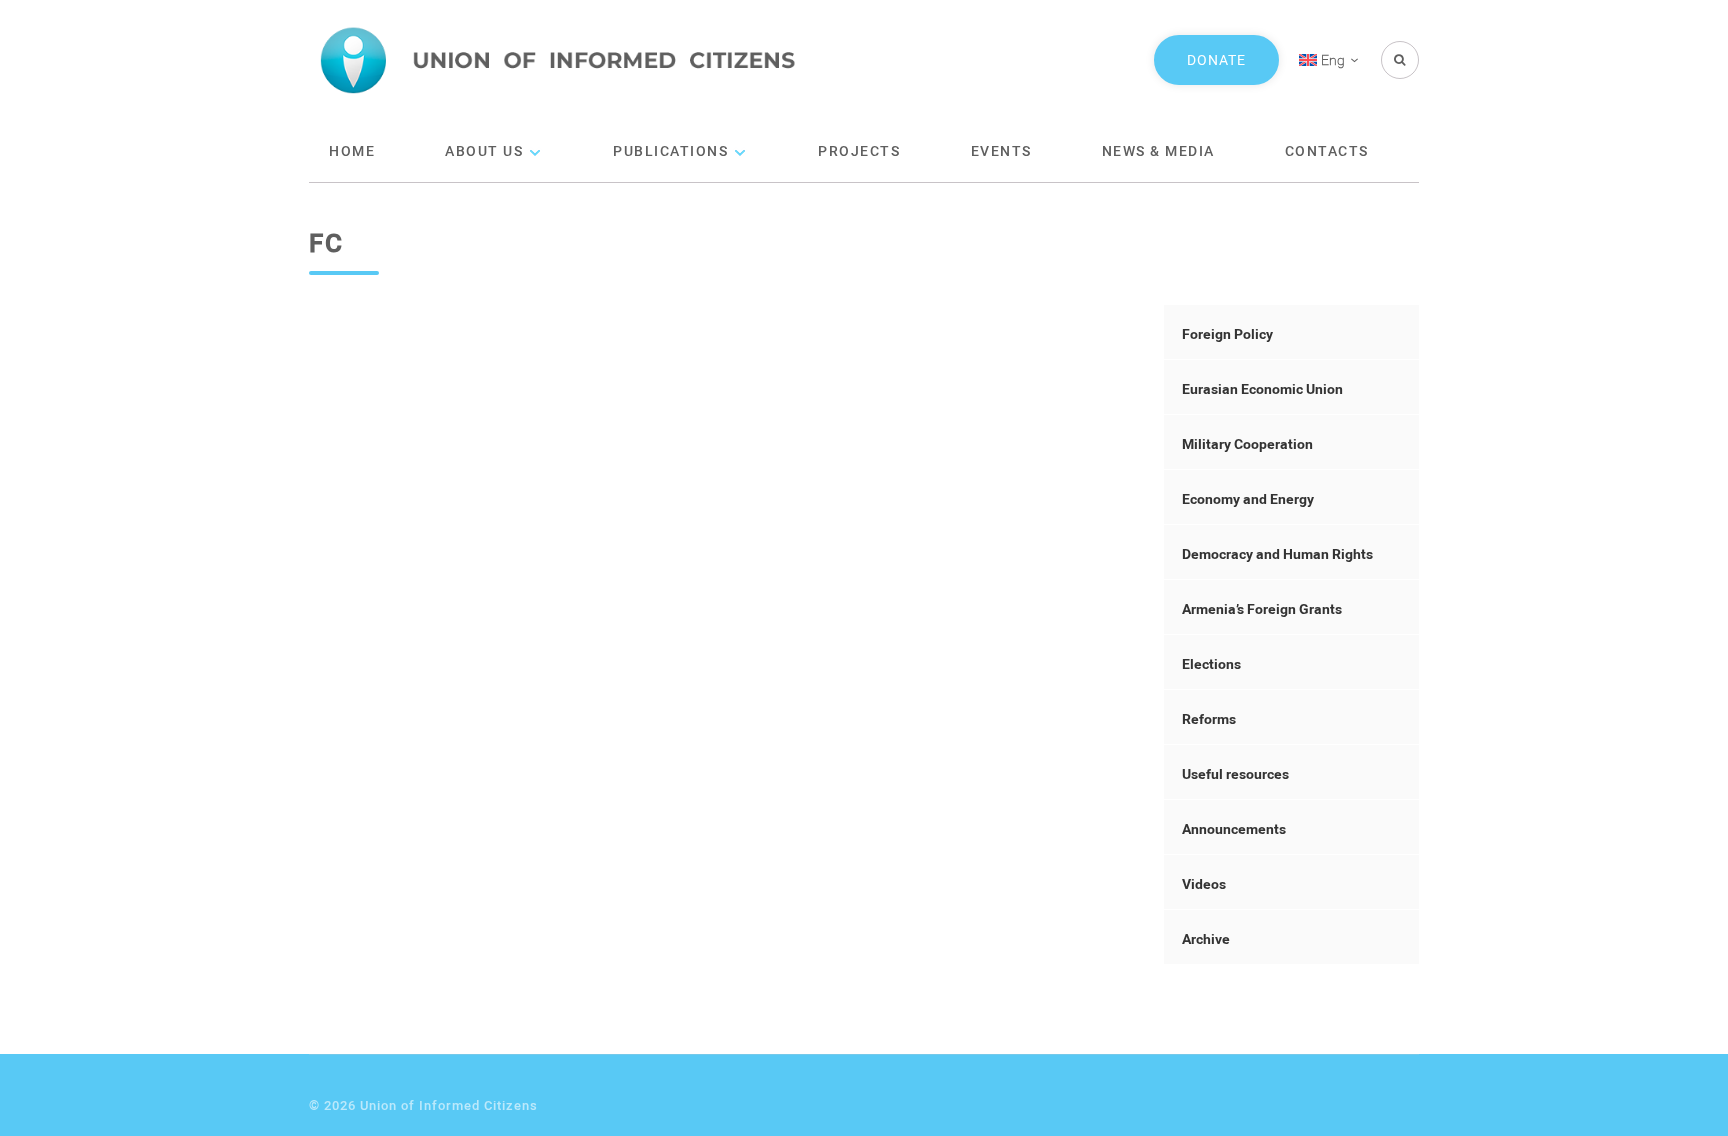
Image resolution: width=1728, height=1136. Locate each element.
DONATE (1216, 59)
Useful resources (1235, 773)
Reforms (1209, 718)
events (1001, 150)
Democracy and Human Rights (1277, 553)
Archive (1206, 938)
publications (670, 150)
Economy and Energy (1248, 498)
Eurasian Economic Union (1262, 388)
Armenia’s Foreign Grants (1262, 608)
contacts (1327, 150)
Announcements (1234, 828)
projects (859, 150)
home (352, 150)
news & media (1158, 150)
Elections (1211, 663)
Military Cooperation (1247, 443)
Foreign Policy (1227, 333)
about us (484, 150)
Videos (1204, 883)
